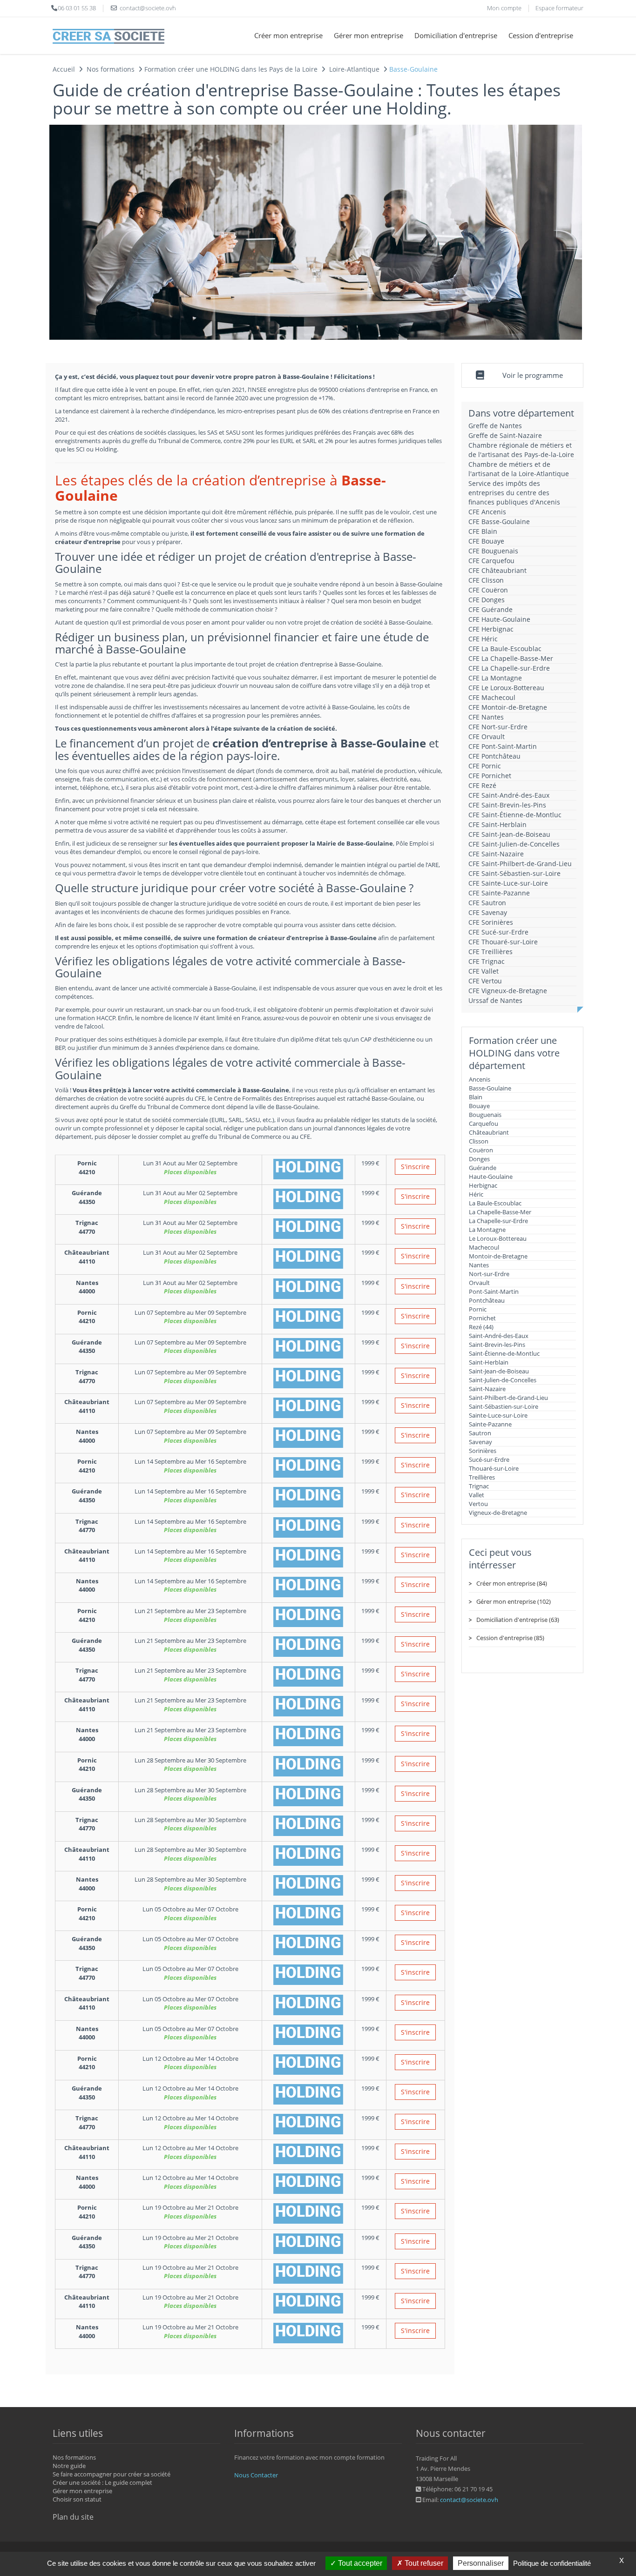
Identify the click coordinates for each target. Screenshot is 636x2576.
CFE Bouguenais (493, 551)
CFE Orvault (487, 736)
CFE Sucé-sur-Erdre (498, 932)
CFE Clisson (486, 580)
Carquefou (484, 1123)
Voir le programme (533, 375)
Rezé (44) (481, 1327)
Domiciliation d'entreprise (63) (518, 1620)
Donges (479, 1159)
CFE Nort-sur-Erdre (498, 727)
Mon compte (504, 8)
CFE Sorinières (491, 922)
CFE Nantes (486, 717)
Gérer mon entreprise (369, 35)
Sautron (480, 1433)
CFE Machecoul (492, 697)
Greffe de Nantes (495, 426)
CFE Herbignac (491, 629)
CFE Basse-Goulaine (499, 521)
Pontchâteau (487, 1300)
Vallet (477, 1495)
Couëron (481, 1150)
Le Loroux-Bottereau (498, 1238)
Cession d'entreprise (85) (510, 1638)
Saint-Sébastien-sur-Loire (504, 1406)
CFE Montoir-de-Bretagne (508, 707)
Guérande (483, 1168)
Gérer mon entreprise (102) (514, 1601)
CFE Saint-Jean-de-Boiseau (509, 834)
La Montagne (487, 1230)
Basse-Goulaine (490, 1088)
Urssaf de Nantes (495, 1000)
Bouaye (479, 1106)
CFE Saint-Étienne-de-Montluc (515, 815)
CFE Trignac (487, 961)
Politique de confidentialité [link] (552, 2563)
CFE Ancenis (487, 512)
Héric (476, 1194)
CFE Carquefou (491, 561)
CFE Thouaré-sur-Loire (503, 942)
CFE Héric (483, 639)
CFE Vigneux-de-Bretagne (508, 991)
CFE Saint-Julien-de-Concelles (514, 844)
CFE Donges (487, 600)
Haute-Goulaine (491, 1177)
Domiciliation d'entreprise (456, 35)
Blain (476, 1097)
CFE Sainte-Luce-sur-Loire (508, 883)
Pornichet (482, 1318)
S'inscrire (415, 1167)
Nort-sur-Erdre (489, 1274)
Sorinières (483, 1451)
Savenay (480, 1442)
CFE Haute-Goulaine (499, 619)
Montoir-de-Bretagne (498, 1256)
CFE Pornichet (490, 776)
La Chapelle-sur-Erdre (498, 1221)
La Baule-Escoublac (495, 1203)
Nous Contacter (256, 2475)
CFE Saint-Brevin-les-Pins (507, 805)
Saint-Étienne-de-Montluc (504, 1353)
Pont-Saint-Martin (494, 1291)
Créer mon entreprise (288, 35)
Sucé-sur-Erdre (489, 1460)
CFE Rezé (482, 785)
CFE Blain (483, 531)
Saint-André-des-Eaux (499, 1336)
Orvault (479, 1283)
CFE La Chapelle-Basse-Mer (511, 658)
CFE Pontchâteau (494, 756)
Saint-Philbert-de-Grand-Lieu (508, 1398)
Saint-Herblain (489, 1362)
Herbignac (483, 1185)
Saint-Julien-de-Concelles (503, 1380)
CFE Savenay (488, 912)
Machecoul (484, 1247)
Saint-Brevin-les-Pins (497, 1345)
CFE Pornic (485, 766)
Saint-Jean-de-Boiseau (499, 1371)
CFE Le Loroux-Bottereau (506, 688)
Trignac (479, 1486)
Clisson (479, 1141)
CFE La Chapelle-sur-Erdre (509, 668)
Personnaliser (481, 2563)
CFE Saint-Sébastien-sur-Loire (514, 873)
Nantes (479, 1265)
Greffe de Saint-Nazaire (505, 435)
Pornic (478, 1309)
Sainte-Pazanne (490, 1424)
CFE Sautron (487, 903)
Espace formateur (559, 8)
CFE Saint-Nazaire (496, 854)
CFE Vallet (484, 971)
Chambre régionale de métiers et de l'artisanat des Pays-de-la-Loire (521, 450)
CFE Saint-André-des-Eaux (509, 795)
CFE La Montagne (495, 678)
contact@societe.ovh (469, 2500)
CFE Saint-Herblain (497, 824)
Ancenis (480, 1079)
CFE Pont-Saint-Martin (503, 746)
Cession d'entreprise (541, 35)
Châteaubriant (489, 1132)
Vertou (478, 1504)
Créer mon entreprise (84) (512, 1583)
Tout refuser (423, 2563)
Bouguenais (485, 1115)
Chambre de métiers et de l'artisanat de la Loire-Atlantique (519, 469)
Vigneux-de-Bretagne (498, 1513)
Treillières (482, 1477)
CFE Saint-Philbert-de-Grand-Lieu (520, 864)
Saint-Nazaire (487, 1389)
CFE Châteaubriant (497, 570)
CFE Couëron (488, 590)
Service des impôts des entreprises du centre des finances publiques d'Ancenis (514, 493)
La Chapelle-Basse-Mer (500, 1212)
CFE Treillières (491, 952)
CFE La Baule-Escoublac (505, 649)
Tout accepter (359, 2563)
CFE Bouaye (486, 541)
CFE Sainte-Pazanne (499, 893)
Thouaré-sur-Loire (494, 1468)
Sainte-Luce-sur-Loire (498, 1415)
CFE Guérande (491, 609)
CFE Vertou (485, 981)
